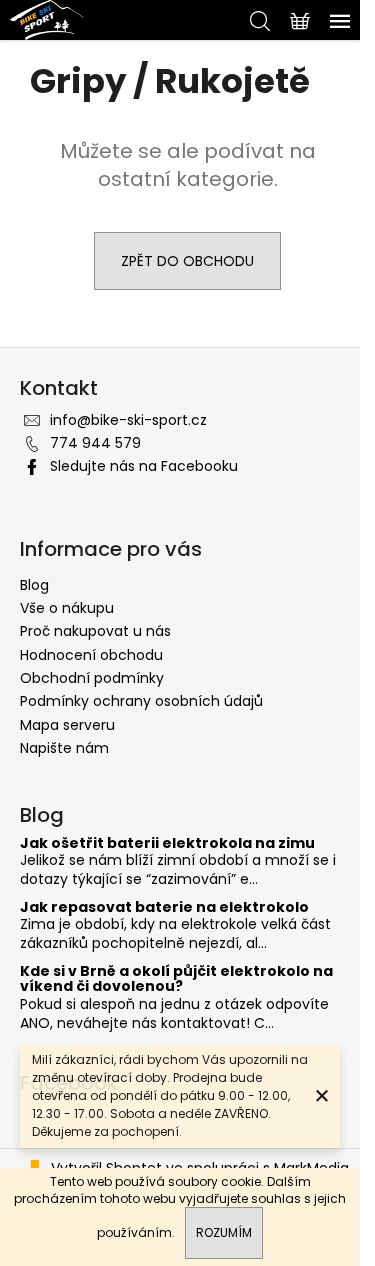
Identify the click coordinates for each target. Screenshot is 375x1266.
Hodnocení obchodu (91, 655)
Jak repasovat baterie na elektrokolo (164, 907)
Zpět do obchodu (187, 261)
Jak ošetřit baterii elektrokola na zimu (167, 843)
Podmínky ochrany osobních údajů (141, 701)
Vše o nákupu (67, 608)
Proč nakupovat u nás (95, 631)
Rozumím (224, 1232)
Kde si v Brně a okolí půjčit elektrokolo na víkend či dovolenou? (176, 979)
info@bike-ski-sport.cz (128, 420)
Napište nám (64, 748)
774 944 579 (95, 443)
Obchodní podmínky (92, 678)
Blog (34, 585)
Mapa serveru (67, 725)
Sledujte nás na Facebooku (144, 466)
